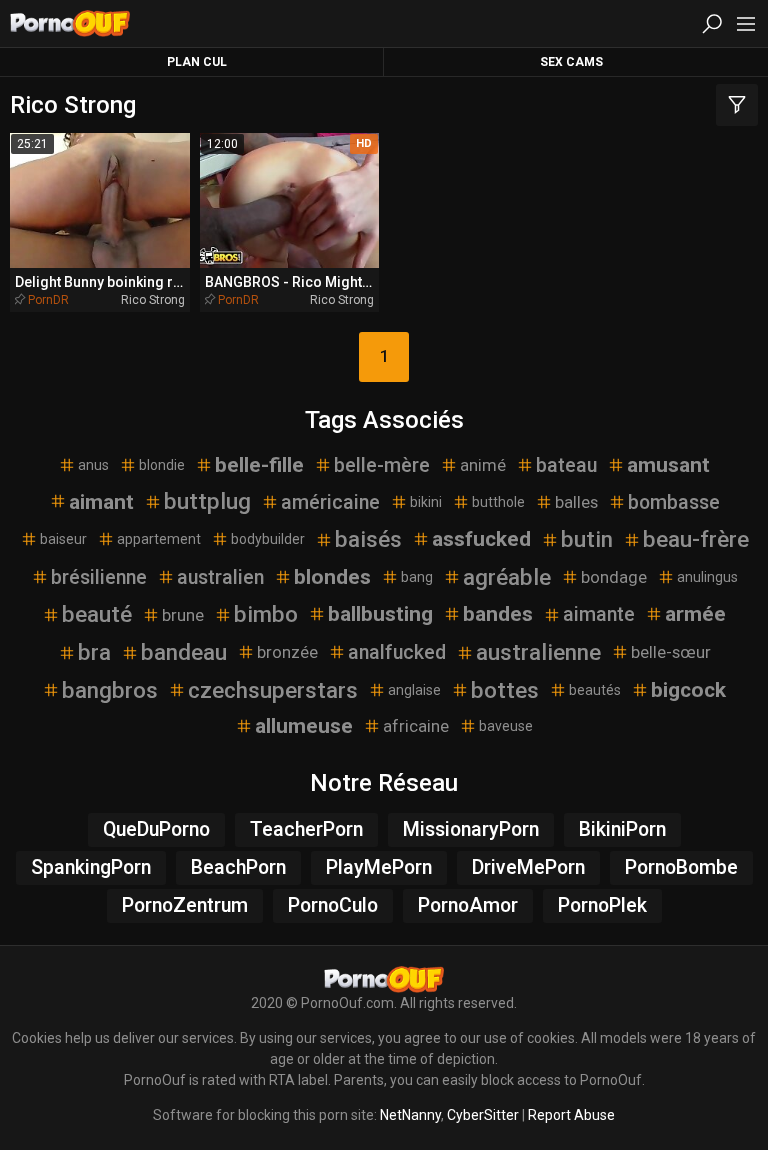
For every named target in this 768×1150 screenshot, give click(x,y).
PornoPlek (602, 905)
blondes (332, 577)
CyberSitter (483, 1115)
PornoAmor (468, 905)
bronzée (287, 652)
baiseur (63, 539)
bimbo (266, 614)
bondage (614, 577)
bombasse (674, 502)
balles (576, 502)
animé (483, 465)
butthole (498, 502)
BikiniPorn (622, 829)
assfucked (481, 539)
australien (220, 577)
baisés (368, 539)
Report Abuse (571, 1115)
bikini (426, 502)
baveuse (506, 726)
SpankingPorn (91, 867)
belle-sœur (671, 652)
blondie (162, 465)
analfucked (397, 652)
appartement (159, 539)
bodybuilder (268, 539)
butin (587, 539)
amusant (668, 465)
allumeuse (304, 726)
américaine (330, 502)
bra (94, 652)
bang (417, 577)
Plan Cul (197, 62)
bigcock (688, 690)
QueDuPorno (156, 829)
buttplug (207, 501)
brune (183, 615)
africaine (416, 726)
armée (695, 614)
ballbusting (380, 614)
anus (93, 465)
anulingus (707, 577)
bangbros (110, 690)
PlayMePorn (379, 867)
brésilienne (99, 577)
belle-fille (259, 465)
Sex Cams (571, 62)
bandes (498, 614)
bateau (566, 465)
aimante (599, 614)
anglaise (414, 690)
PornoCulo (333, 905)
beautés (595, 690)
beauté (97, 614)
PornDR (48, 300)
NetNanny (410, 1115)
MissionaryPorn (471, 829)
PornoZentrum (185, 905)
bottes (505, 690)
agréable (507, 577)
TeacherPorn (306, 829)
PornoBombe (681, 867)
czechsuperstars (273, 690)
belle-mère (382, 465)
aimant (101, 502)
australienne (538, 652)
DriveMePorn (528, 867)
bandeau (184, 652)
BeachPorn (238, 867)
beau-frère (696, 539)
